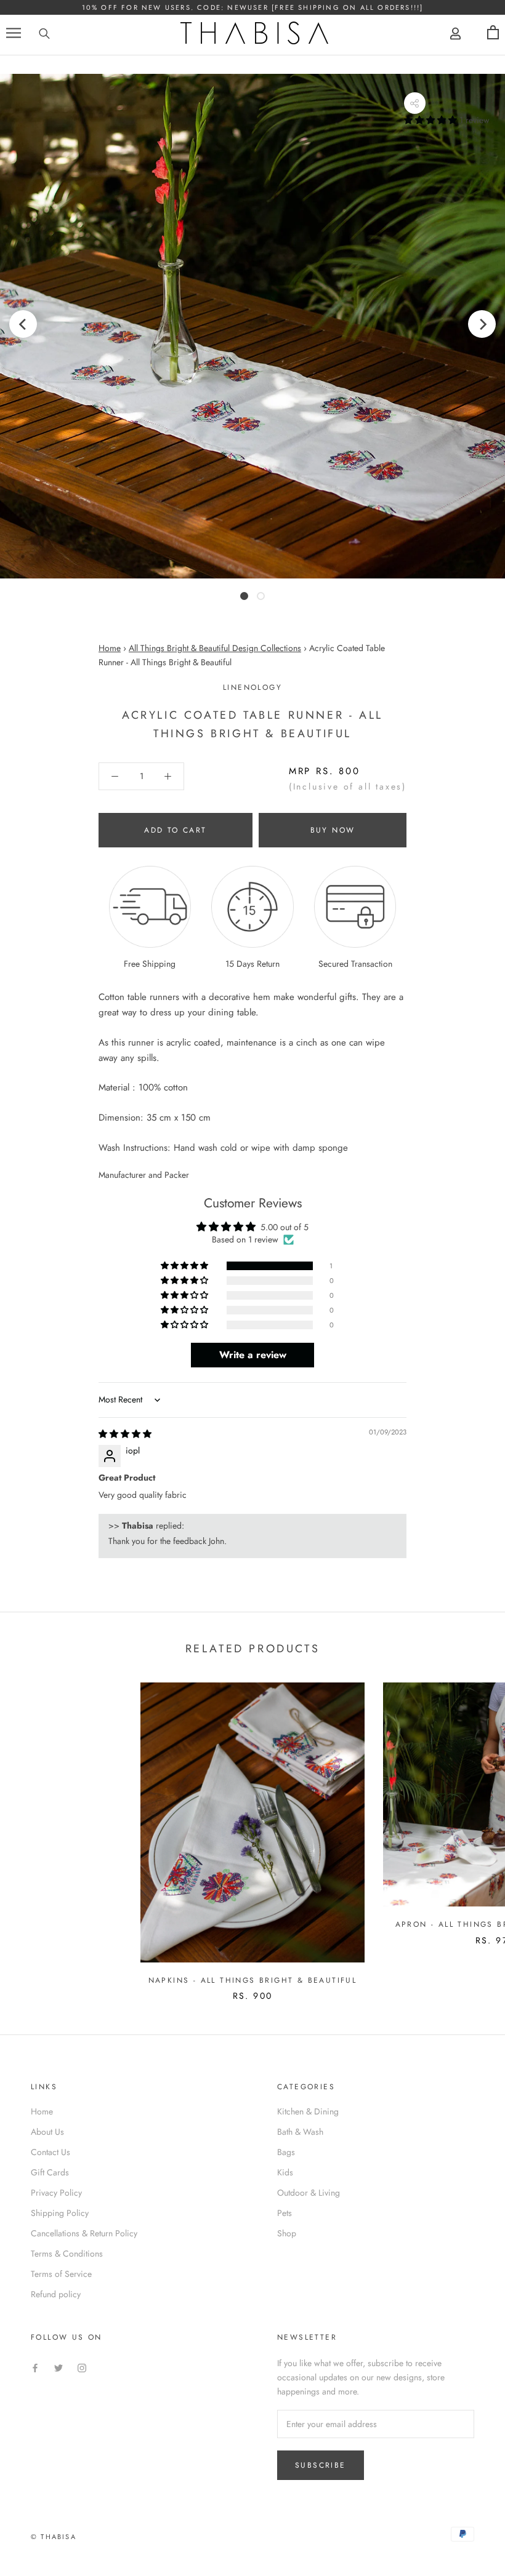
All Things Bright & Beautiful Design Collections (215, 648)
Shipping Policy (60, 2213)
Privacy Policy (56, 2193)
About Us (47, 2132)
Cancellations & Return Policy (84, 2233)
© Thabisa (54, 2537)
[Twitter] (59, 2367)
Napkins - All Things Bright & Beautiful (253, 1980)
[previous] (23, 323)
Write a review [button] (253, 1355)
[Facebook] (35, 2367)
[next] (482, 323)
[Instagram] (82, 2367)
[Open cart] (493, 33)
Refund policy (56, 2294)
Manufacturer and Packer (144, 1175)
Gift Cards (50, 2172)
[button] (432, 120)
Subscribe (321, 2465)
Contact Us (50, 2152)
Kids (285, 2172)
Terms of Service (61, 2274)
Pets (285, 2213)
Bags (286, 2152)
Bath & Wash (300, 2132)
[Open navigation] (14, 33)
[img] (125, 1434)
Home (110, 648)
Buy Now (333, 830)
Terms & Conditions (67, 2254)
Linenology (252, 687)
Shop (287, 2233)
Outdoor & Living (309, 2193)
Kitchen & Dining (308, 2111)
